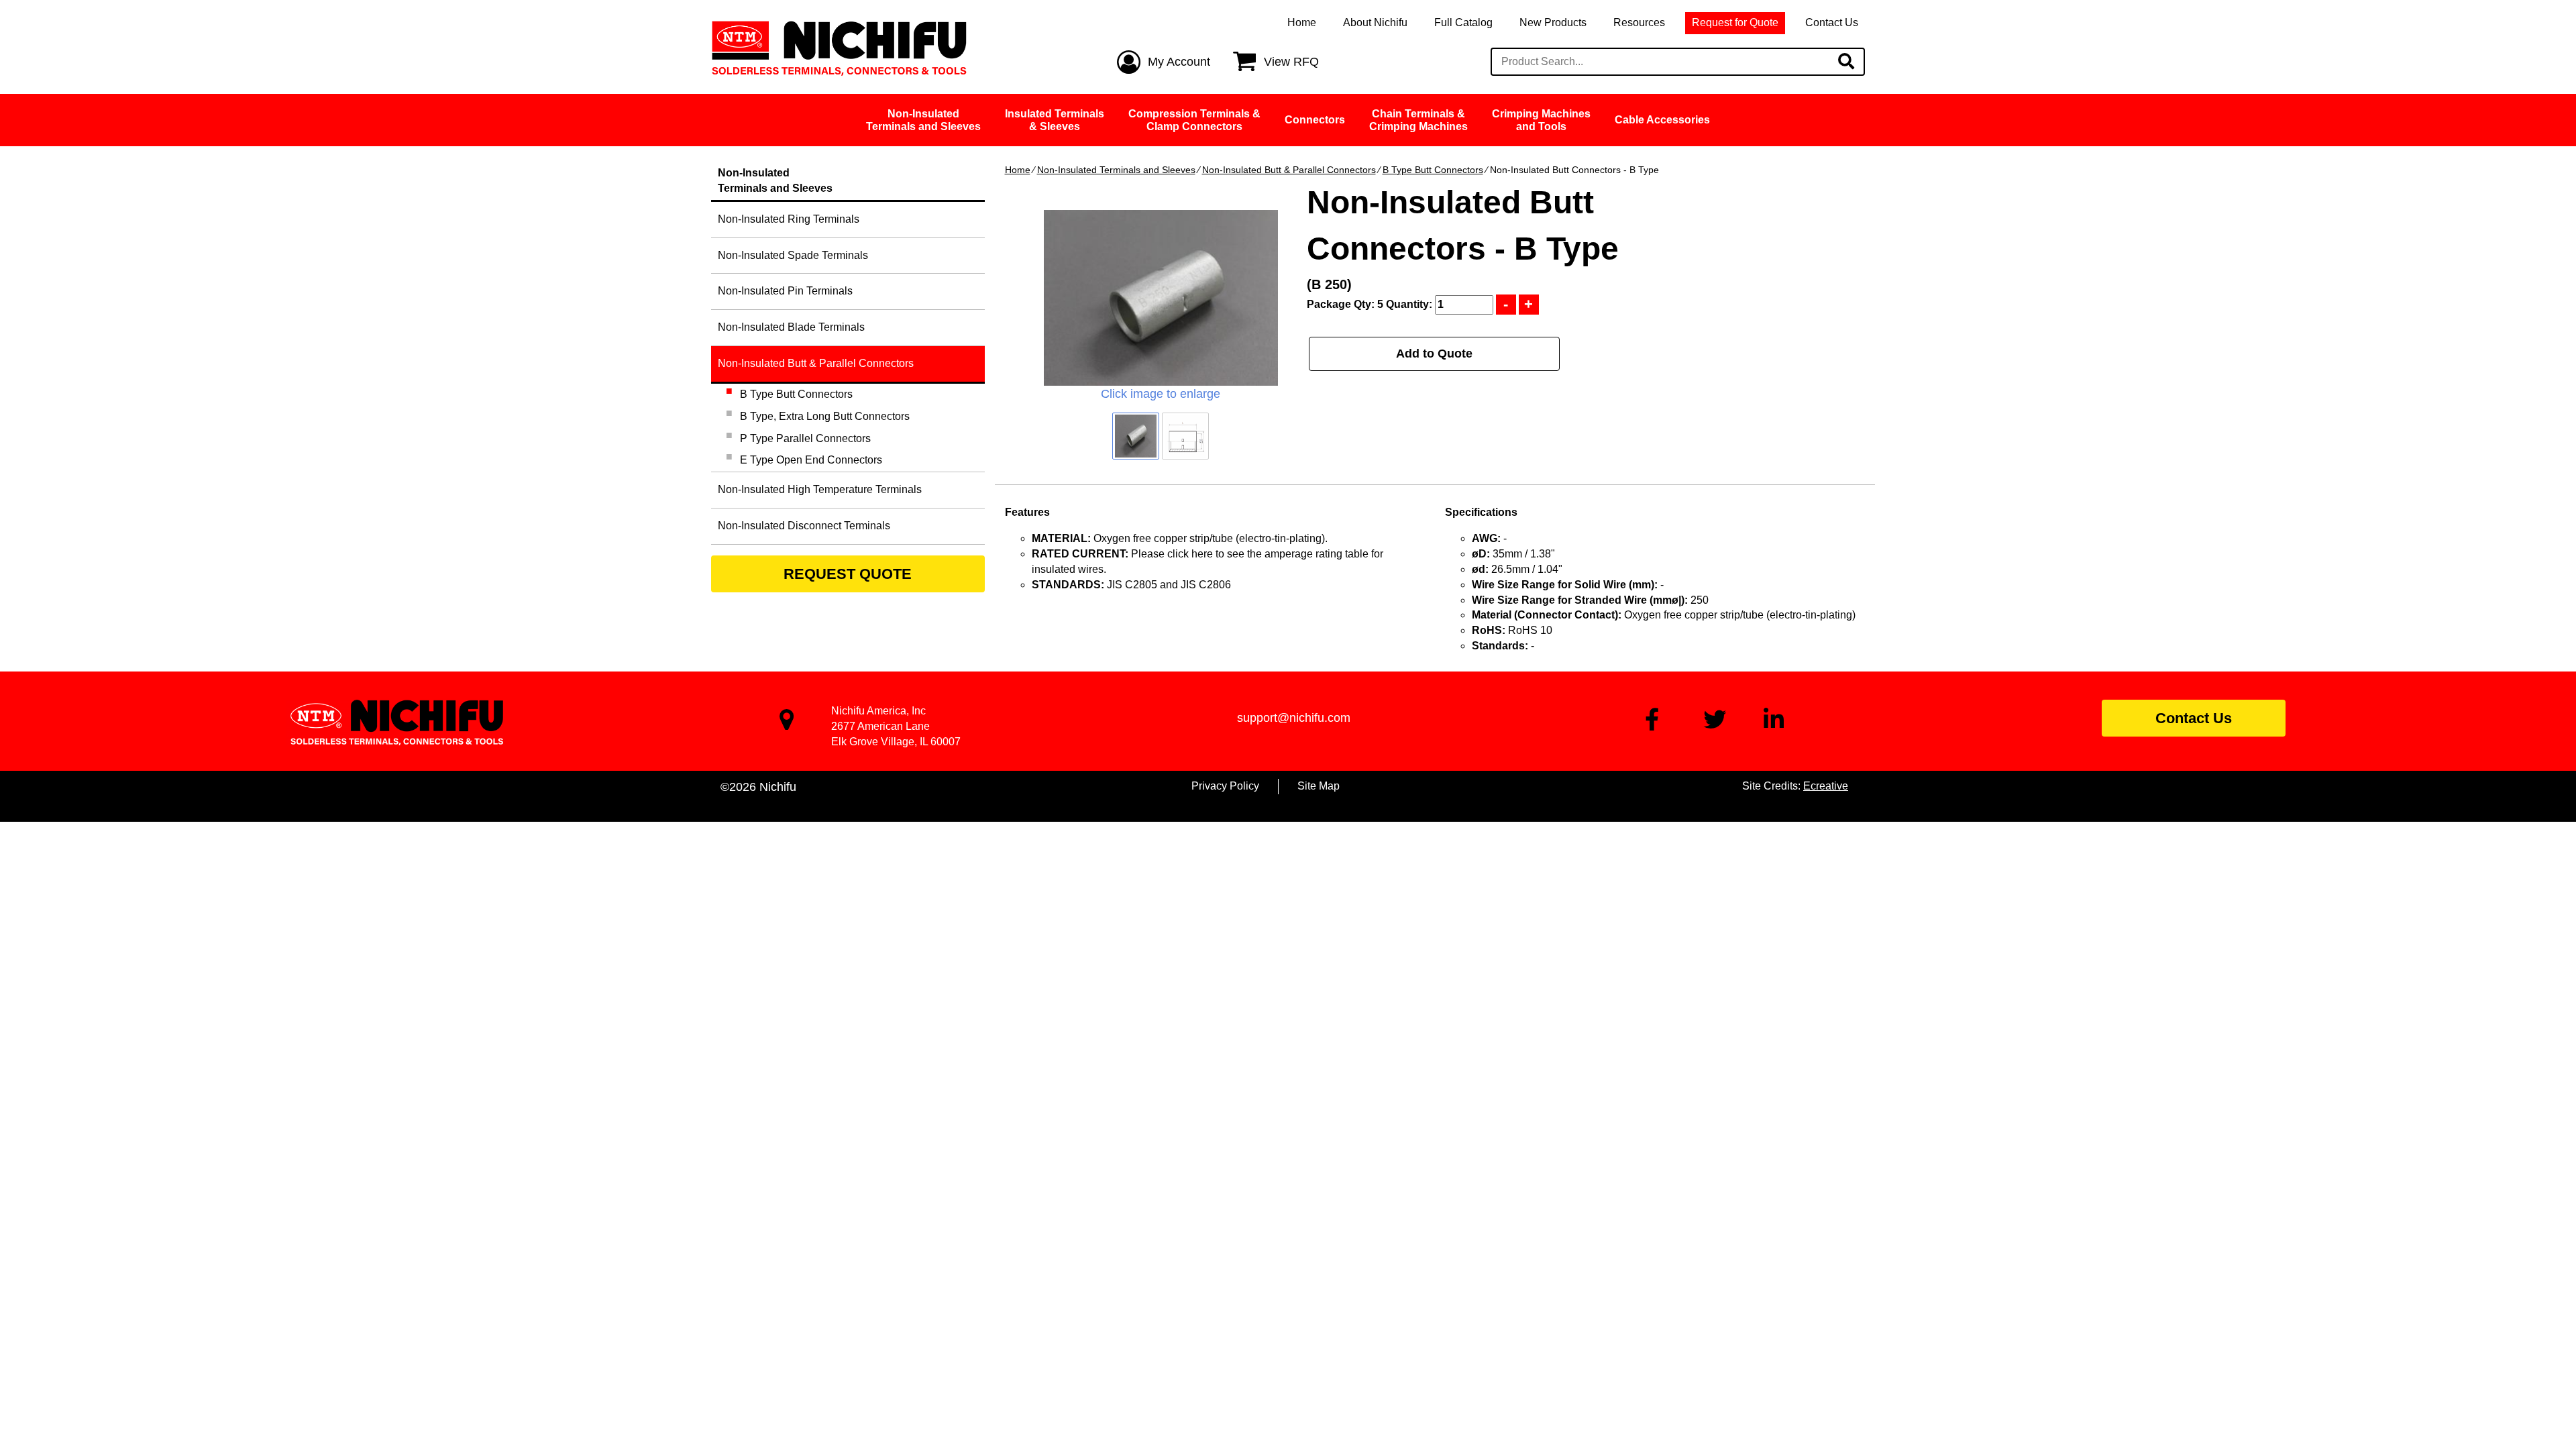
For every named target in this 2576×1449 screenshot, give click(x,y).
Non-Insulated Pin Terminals (785, 291)
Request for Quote (1735, 22)
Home (1302, 22)
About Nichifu (1375, 22)
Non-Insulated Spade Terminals (793, 255)
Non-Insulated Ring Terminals (789, 219)
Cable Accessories (1662, 120)
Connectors (1315, 120)
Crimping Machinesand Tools (1541, 120)
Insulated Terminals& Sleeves (1055, 120)
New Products (1553, 22)
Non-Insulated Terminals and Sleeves (1116, 170)
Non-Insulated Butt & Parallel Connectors (1289, 170)
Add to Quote (1434, 354)
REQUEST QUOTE (848, 574)
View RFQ (1291, 62)
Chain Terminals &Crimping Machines (1418, 120)
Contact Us (1832, 22)
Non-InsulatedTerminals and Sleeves (923, 120)
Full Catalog (1463, 22)
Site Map (1319, 786)
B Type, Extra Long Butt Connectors (825, 416)
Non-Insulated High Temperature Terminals (820, 489)
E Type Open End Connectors (811, 460)
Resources (1639, 22)
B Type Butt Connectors (1433, 170)
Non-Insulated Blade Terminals (791, 327)
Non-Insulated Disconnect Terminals (804, 526)
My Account (1179, 62)
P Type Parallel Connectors (805, 438)
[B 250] (1161, 298)
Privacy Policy (1225, 786)
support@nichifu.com (1294, 718)
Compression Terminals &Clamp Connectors (1194, 120)
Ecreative (1826, 786)
